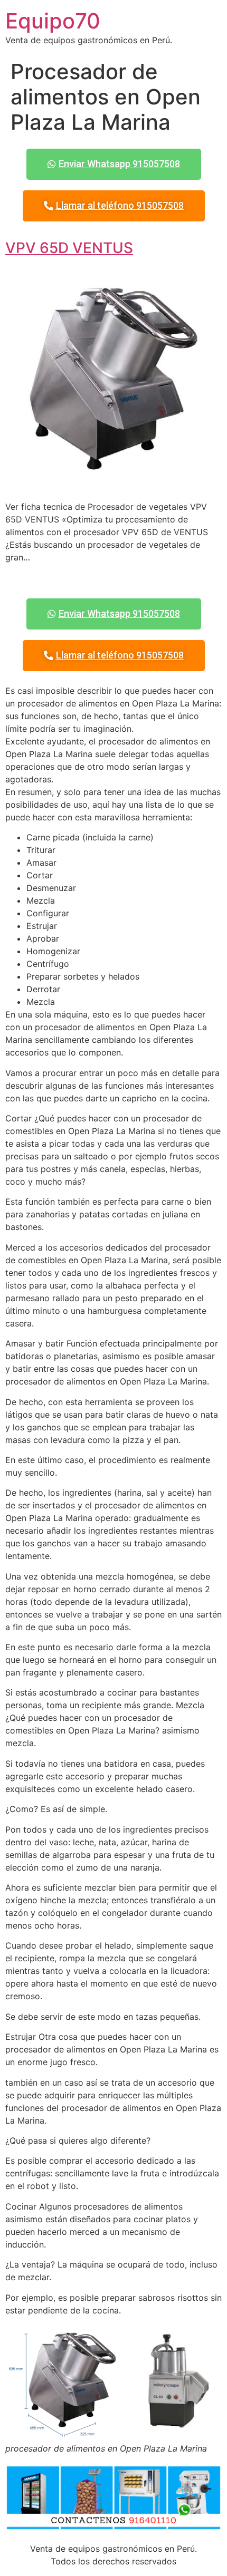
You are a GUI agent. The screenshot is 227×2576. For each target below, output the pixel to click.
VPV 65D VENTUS (69, 248)
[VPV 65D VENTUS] (113, 486)
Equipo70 (53, 21)
